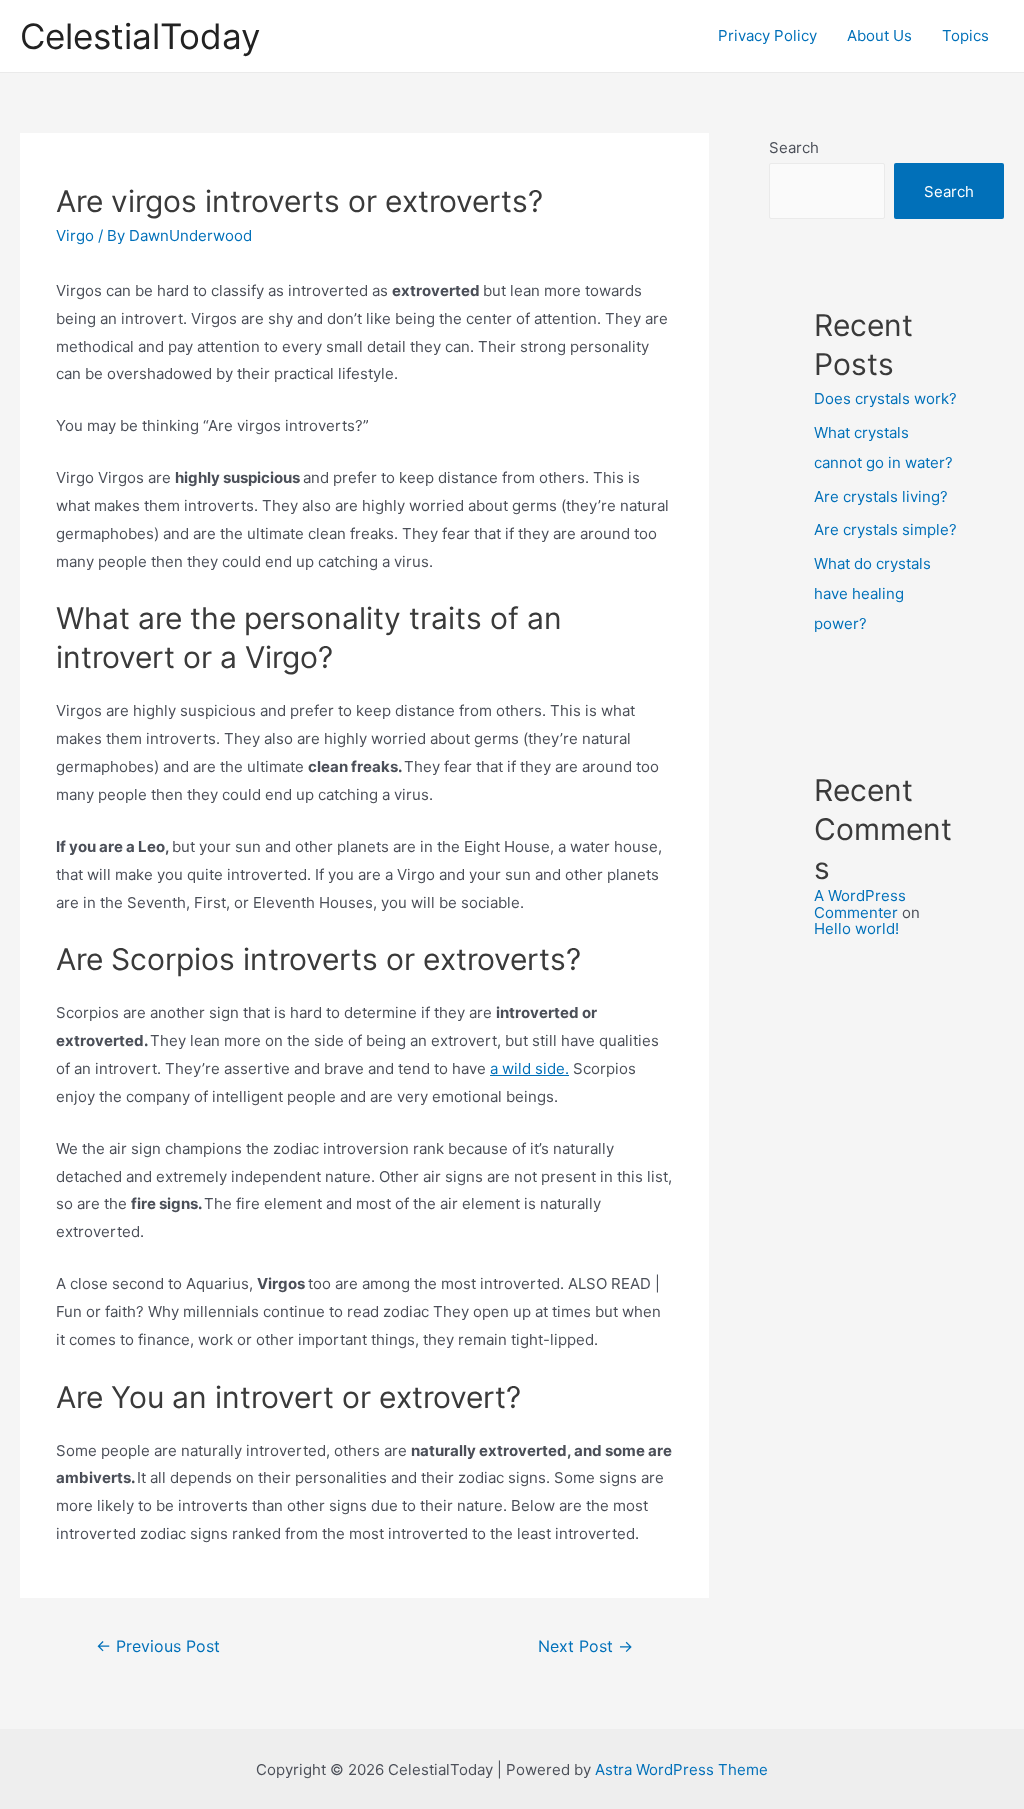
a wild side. (529, 1068)
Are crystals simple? (885, 529)
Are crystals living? (881, 496)
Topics (965, 35)
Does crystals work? (885, 398)
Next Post (585, 1646)
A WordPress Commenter (860, 904)
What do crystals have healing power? (872, 593)
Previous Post (158, 1646)
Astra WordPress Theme (681, 1769)
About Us (879, 35)
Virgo (75, 235)
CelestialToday (140, 36)
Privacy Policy (767, 35)
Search (794, 147)
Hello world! (856, 928)
